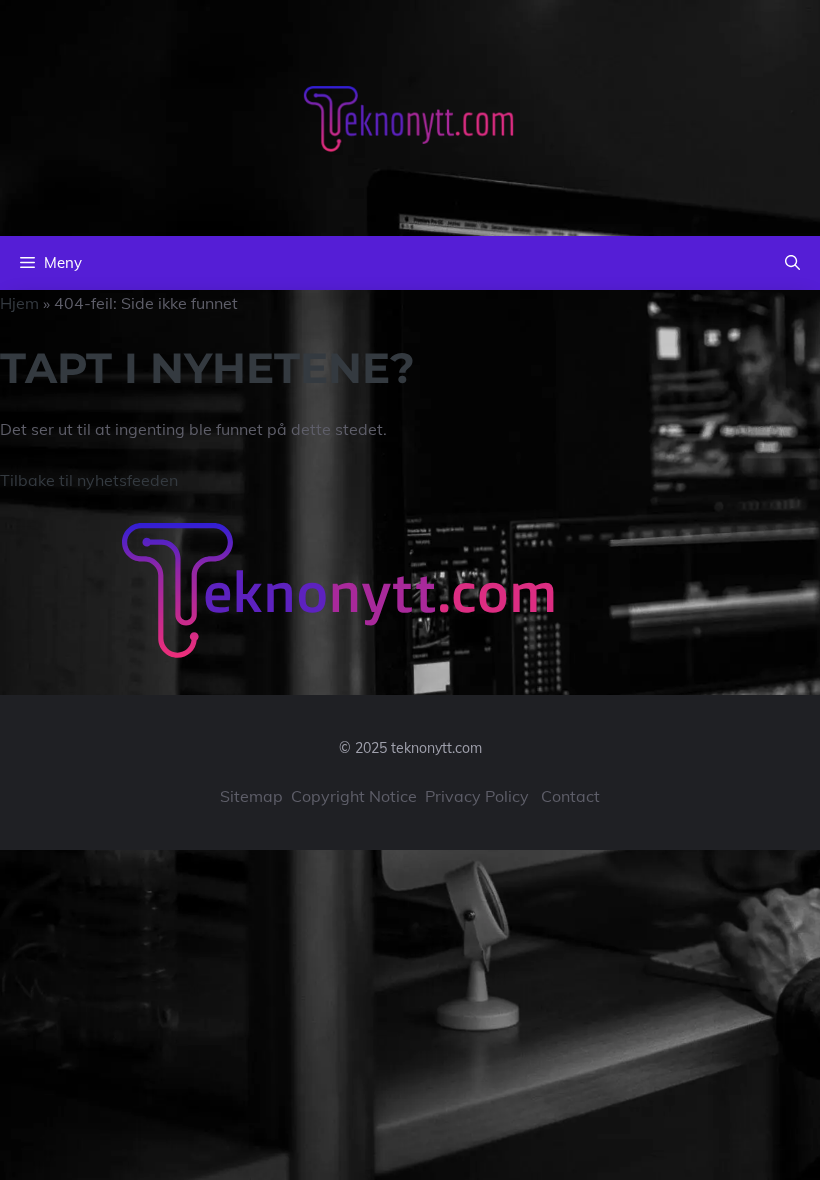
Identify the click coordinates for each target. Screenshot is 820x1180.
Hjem (19, 303)
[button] (792, 263)
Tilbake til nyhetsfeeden (89, 480)
